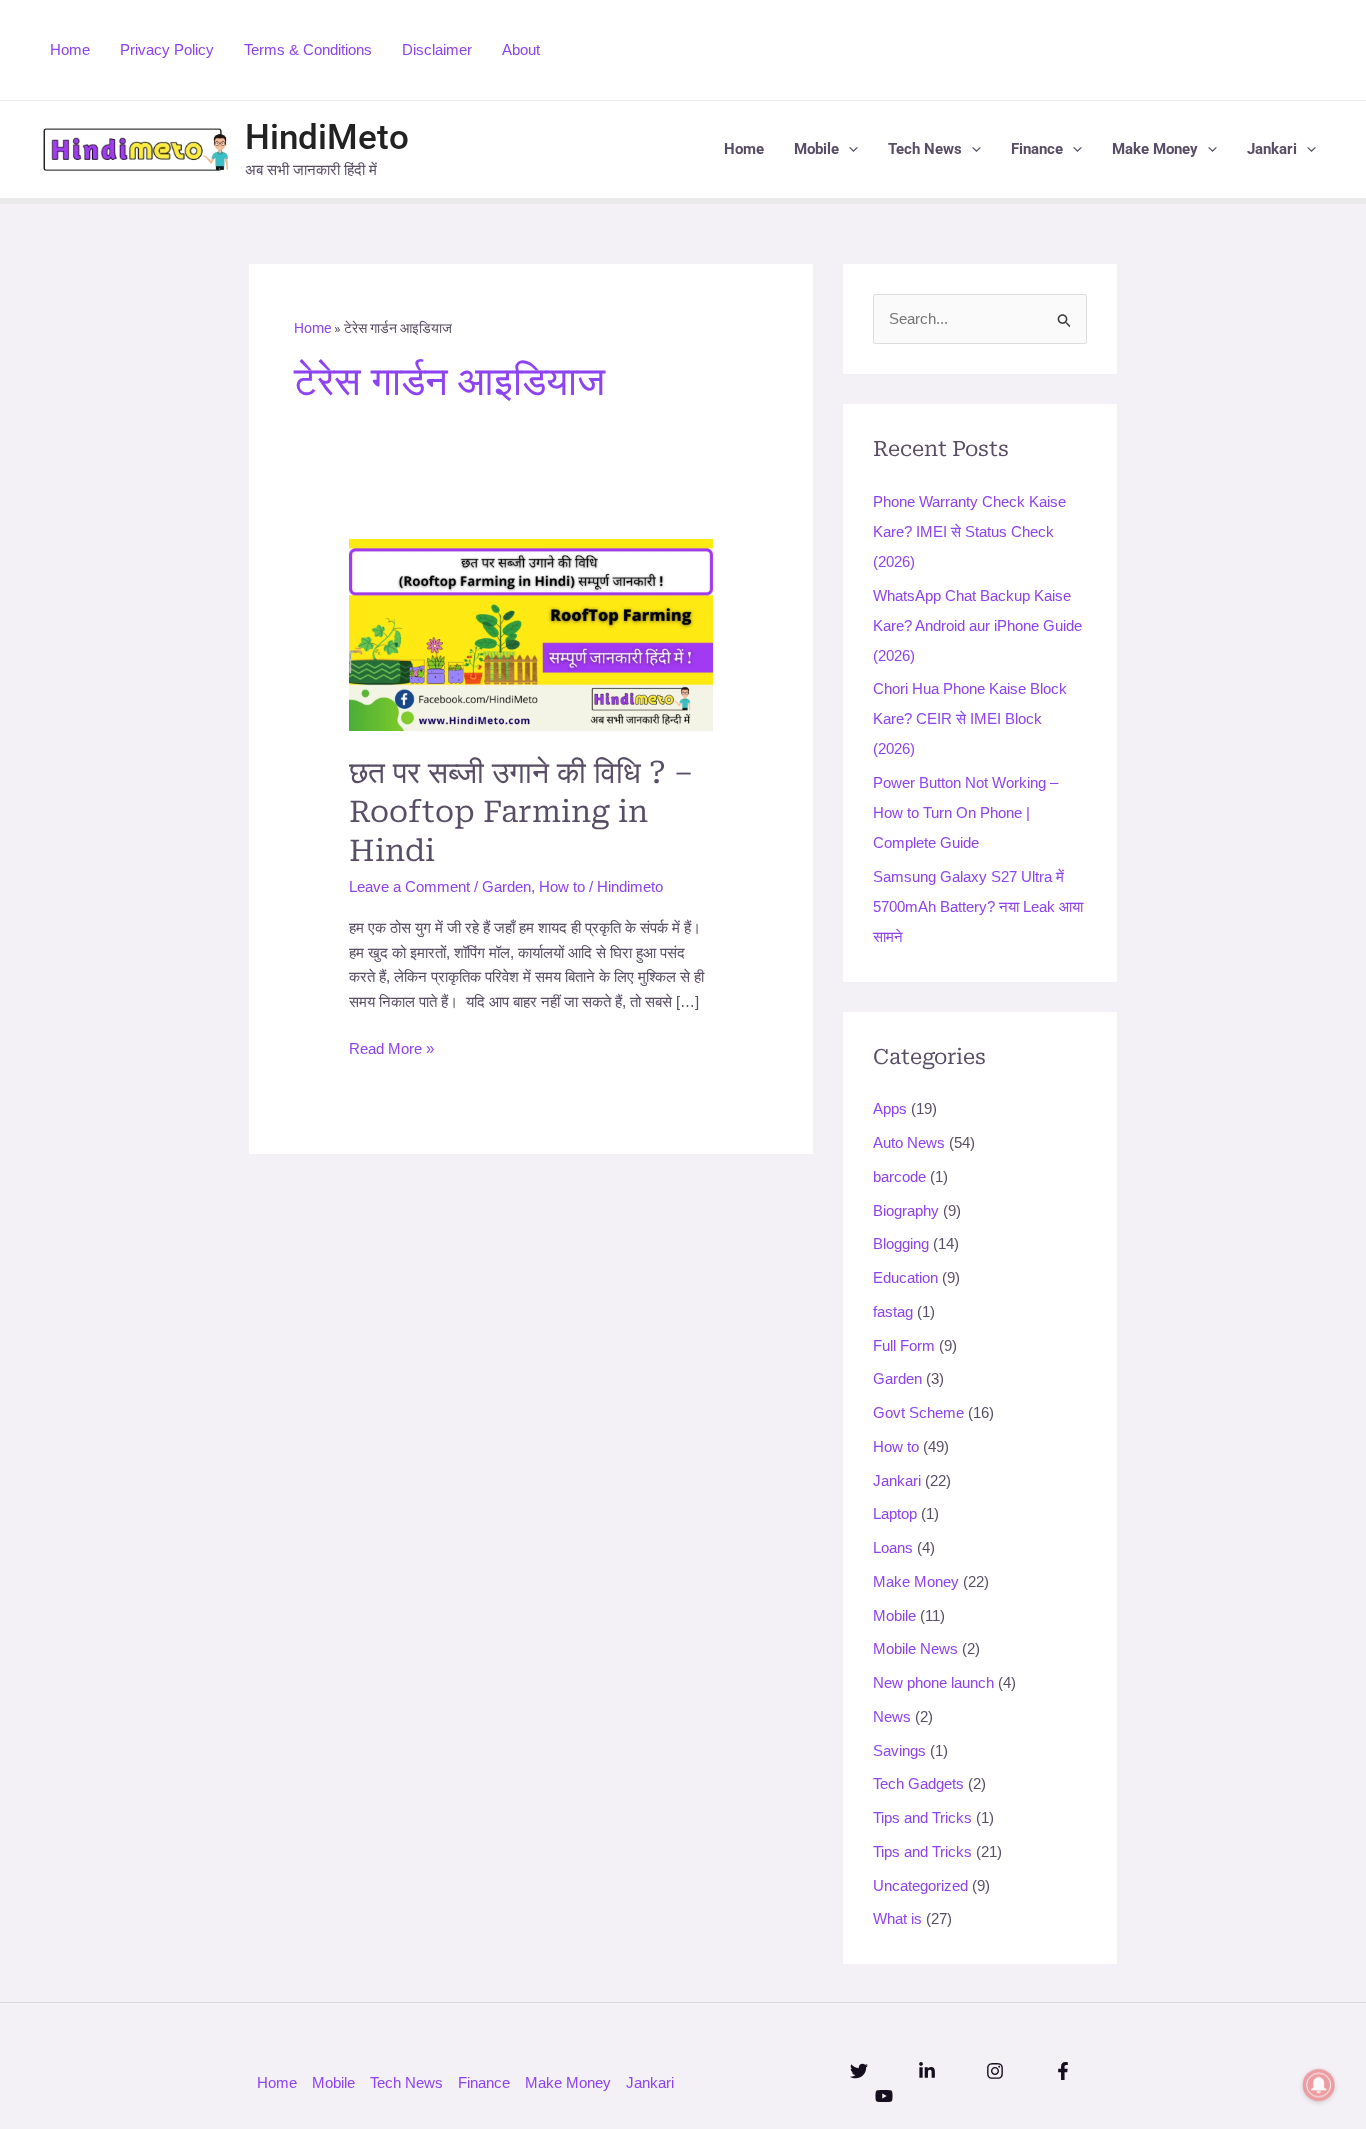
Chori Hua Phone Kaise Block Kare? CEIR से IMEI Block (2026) (970, 719)
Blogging (901, 1244)
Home (70, 49)
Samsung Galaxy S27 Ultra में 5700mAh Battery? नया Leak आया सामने (978, 906)
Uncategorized (920, 1885)
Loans (893, 1547)
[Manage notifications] (1319, 2085)
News (892, 1716)
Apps (890, 1109)
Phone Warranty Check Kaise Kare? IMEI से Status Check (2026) (969, 531)
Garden (506, 886)
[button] (848, 149)
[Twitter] (859, 2071)
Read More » (391, 1047)
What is (897, 1919)
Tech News (925, 149)
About (521, 49)
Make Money (1155, 149)
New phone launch (933, 1682)
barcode (899, 1176)
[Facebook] (1063, 2071)
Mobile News (915, 1649)
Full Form (904, 1345)
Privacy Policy (167, 49)
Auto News (909, 1142)
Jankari (1272, 149)
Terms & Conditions (308, 49)
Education (905, 1277)
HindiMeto (327, 137)
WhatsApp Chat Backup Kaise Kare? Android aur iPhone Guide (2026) (977, 625)
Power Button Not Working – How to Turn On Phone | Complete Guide (965, 812)
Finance (1037, 149)
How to (562, 886)
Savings (899, 1750)
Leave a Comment (409, 886)
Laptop (895, 1514)
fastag (893, 1311)
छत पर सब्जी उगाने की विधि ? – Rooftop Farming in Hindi (521, 811)
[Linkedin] (927, 2071)
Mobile (816, 149)
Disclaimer (437, 49)
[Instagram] (995, 2071)
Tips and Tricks (922, 1817)
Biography (906, 1210)
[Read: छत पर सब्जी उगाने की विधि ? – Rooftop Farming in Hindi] (531, 633)
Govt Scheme (918, 1412)
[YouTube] (884, 2096)
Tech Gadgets (918, 1784)
